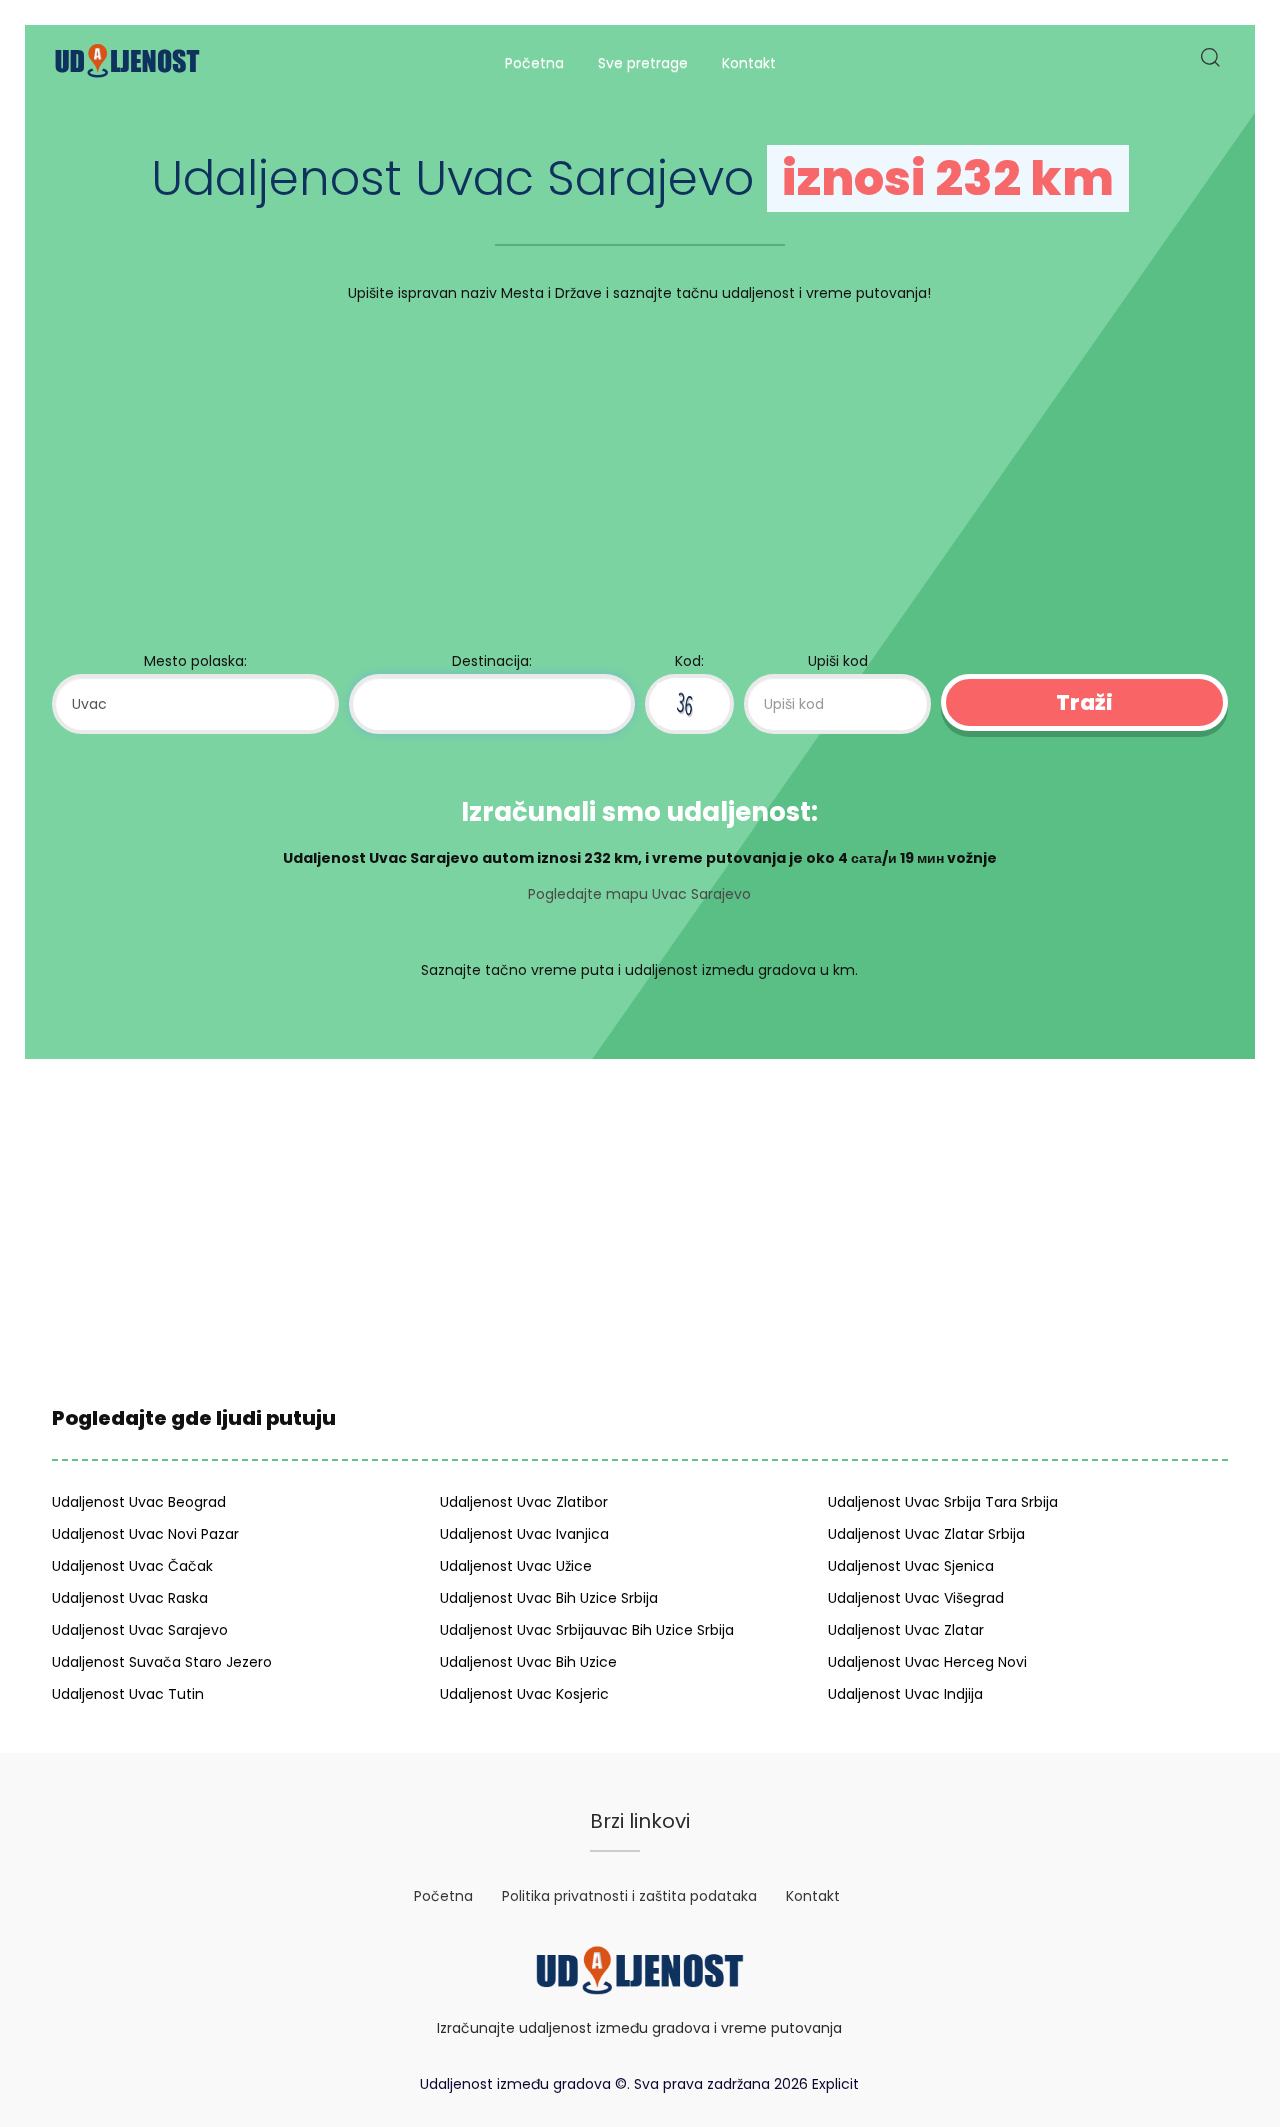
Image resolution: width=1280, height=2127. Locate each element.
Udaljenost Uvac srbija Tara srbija (943, 1502)
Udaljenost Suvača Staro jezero (162, 1662)
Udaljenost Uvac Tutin (128, 1694)
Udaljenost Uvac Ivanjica (524, 1534)
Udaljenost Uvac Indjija (905, 1694)
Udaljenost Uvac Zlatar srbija (926, 1534)
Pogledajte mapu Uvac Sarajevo (639, 894)
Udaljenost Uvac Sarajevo (140, 1630)
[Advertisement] (639, 482)
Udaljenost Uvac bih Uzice (528, 1662)
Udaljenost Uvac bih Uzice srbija (549, 1598)
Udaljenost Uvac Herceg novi (927, 1662)
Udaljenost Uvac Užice (516, 1566)
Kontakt (749, 63)
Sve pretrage (643, 63)
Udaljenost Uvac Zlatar (906, 1630)
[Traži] (1209, 63)
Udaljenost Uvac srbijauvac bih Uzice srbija (587, 1630)
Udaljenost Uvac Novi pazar (145, 1534)
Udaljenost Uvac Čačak (132, 1566)
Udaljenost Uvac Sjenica (911, 1566)
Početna (534, 63)
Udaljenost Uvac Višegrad (916, 1598)
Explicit (835, 2084)
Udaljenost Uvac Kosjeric (524, 1694)
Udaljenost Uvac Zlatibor (524, 1502)
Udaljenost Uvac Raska (130, 1598)
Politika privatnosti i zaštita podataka (629, 1896)
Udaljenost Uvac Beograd (139, 1502)
